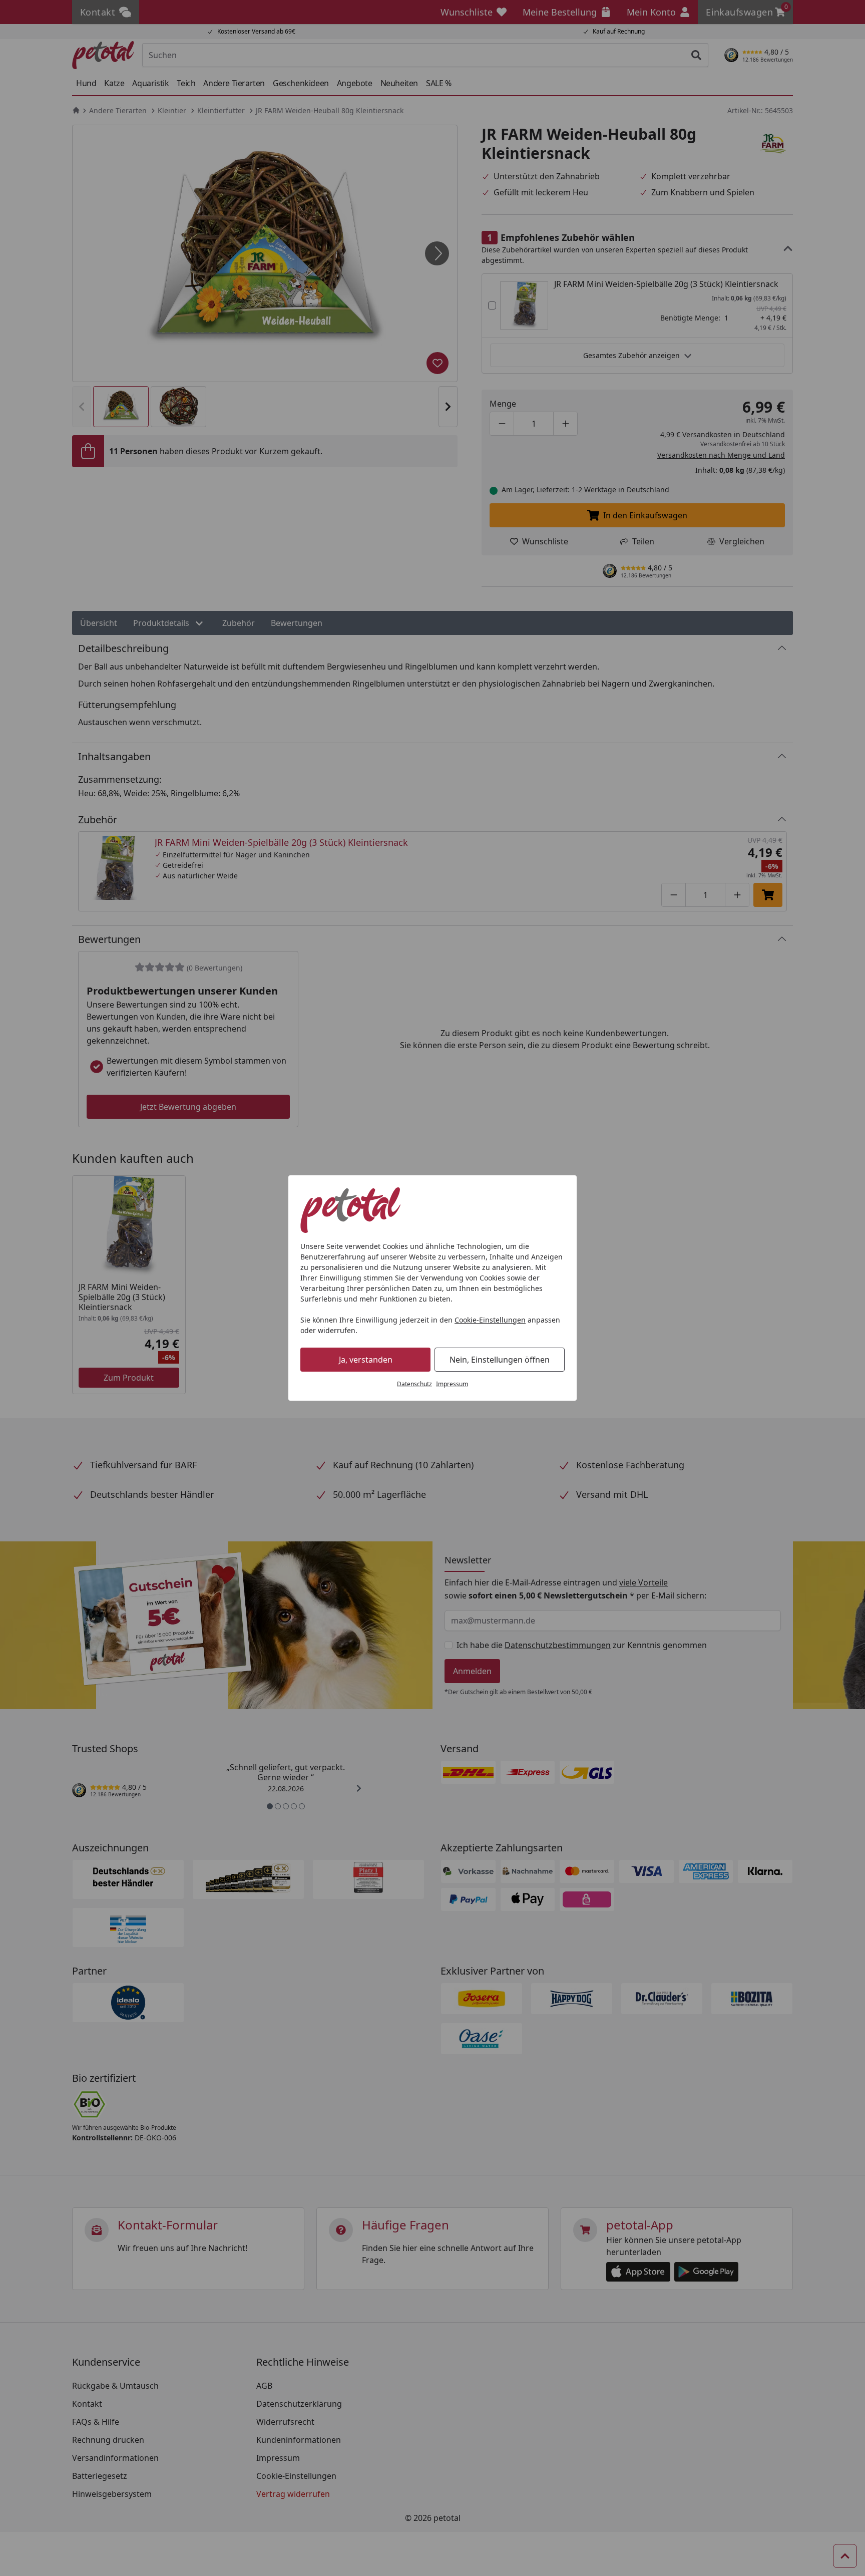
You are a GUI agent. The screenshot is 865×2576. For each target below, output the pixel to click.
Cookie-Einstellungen (490, 1320)
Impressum (452, 1384)
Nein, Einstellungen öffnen (500, 1360)
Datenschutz (414, 1384)
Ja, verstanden (366, 1360)
